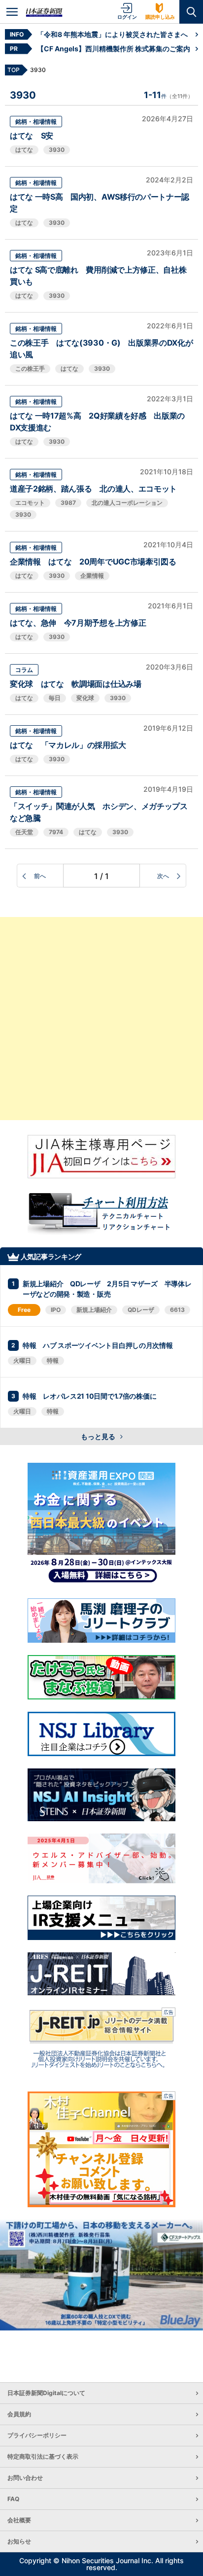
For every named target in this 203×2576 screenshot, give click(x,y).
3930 (57, 150)
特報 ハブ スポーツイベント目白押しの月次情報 (98, 1345)
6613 (177, 1310)
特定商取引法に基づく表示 (43, 2456)
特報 (53, 1360)
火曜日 (22, 1360)
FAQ (13, 2499)
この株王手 (30, 369)
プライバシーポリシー (37, 2435)
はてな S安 (35, 136)
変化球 (85, 698)
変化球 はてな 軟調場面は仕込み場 (76, 684)
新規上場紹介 (94, 1310)
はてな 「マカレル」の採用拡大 (68, 745)
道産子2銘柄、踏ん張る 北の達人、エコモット (93, 489)
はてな (24, 150)
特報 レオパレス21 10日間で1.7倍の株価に (89, 1396)
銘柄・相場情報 (36, 122)
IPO (56, 1310)
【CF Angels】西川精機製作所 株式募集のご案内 (114, 49)
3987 (68, 503)
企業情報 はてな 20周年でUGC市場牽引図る (93, 562)
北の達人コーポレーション (127, 503)
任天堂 (24, 832)
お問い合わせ (25, 2478)
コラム (24, 670)
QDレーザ (141, 1310)
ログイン (127, 17)
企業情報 (92, 576)
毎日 (55, 698)
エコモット (30, 503)
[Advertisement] (101, 1019)
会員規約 (19, 2414)
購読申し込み (160, 17)
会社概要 (19, 2520)
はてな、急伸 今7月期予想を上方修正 (78, 623)
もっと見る (99, 1436)
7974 (56, 832)
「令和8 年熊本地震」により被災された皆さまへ (112, 34)
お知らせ (19, 2541)
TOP (14, 70)
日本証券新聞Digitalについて (46, 2393)
